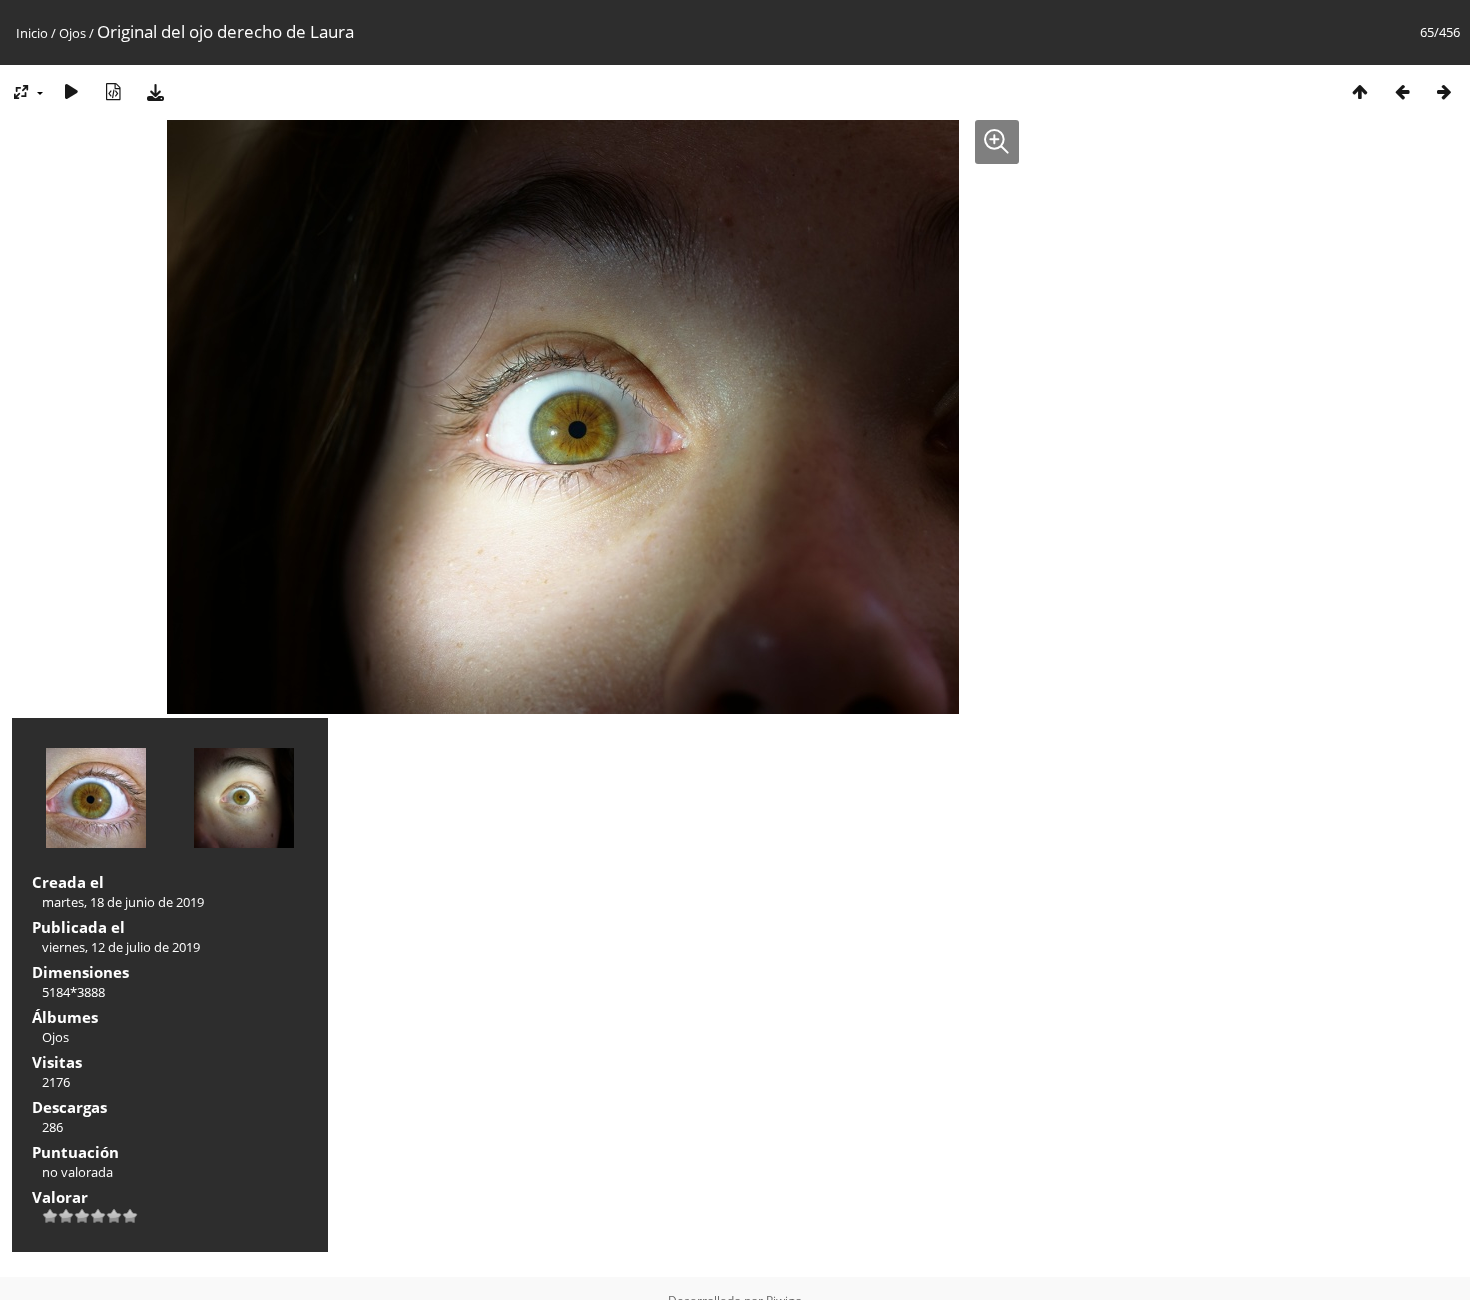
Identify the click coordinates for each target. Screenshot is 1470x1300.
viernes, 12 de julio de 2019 (121, 947)
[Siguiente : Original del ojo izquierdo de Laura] (1444, 91)
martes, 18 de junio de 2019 (123, 902)
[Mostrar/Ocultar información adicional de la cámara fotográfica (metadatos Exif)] (113, 91)
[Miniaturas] (1360, 91)
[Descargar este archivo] (155, 91)
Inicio (32, 33)
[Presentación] (71, 91)
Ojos (72, 33)
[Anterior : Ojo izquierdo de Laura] (1402, 91)
